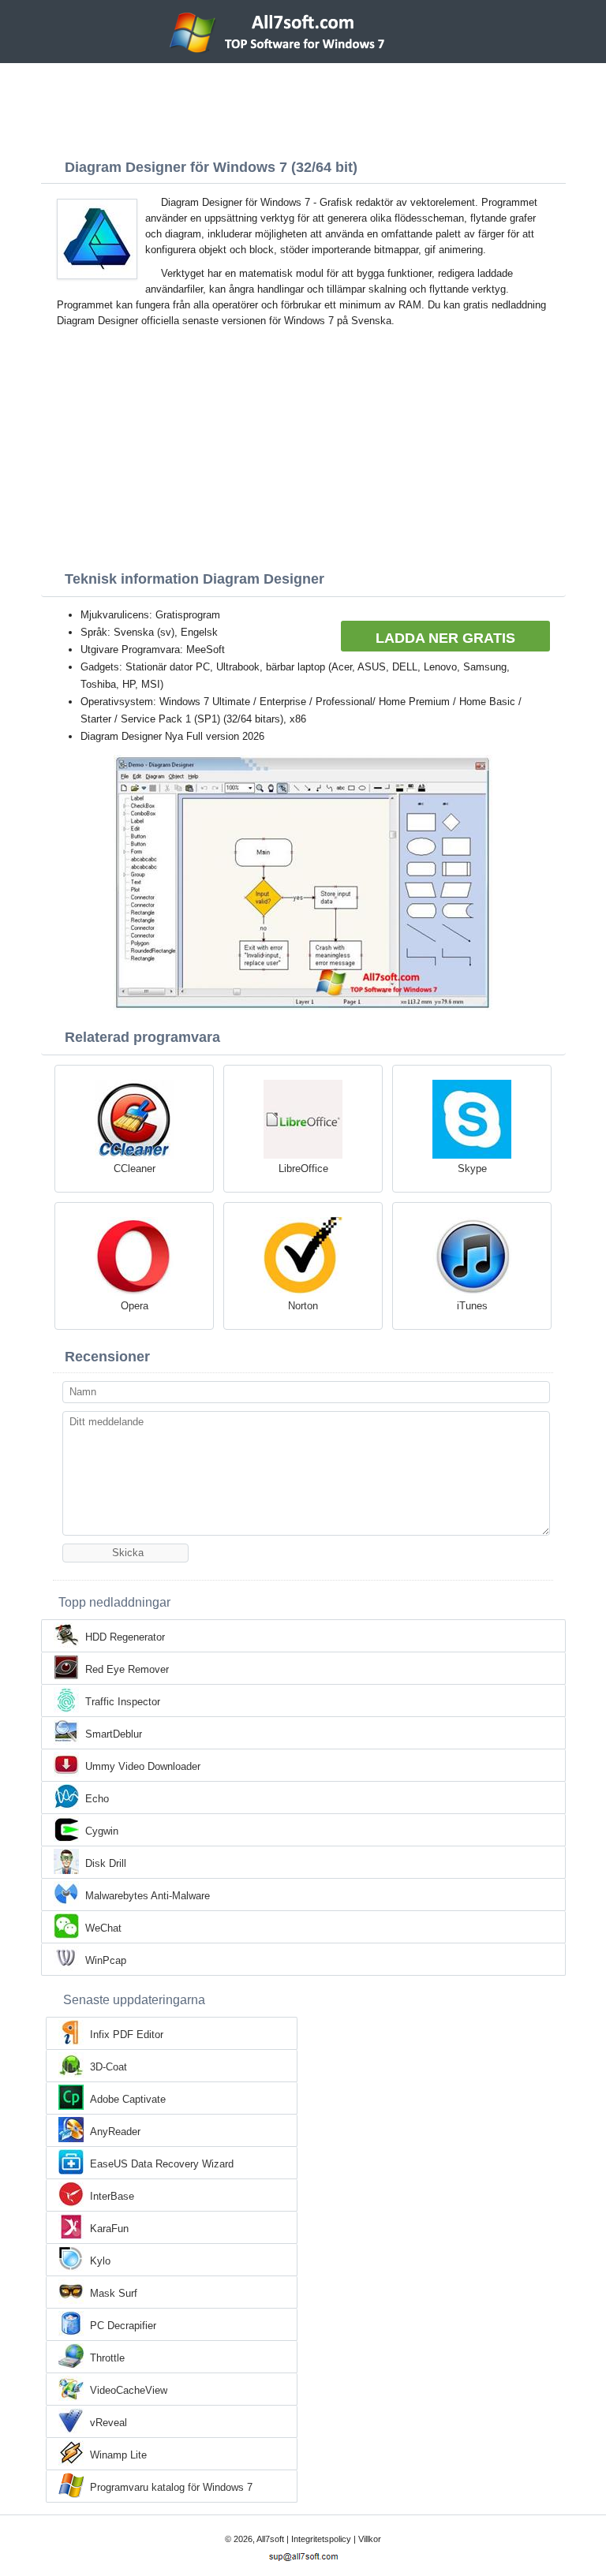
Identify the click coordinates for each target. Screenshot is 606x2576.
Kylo (100, 2261)
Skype (472, 1169)
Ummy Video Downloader (143, 1766)
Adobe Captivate (128, 2099)
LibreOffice (303, 1169)
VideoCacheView (129, 2390)
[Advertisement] (303, 106)
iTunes (472, 1306)
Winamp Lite (118, 2455)
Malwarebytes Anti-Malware (148, 1896)
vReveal (108, 2423)
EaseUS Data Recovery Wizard (162, 2164)
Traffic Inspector (123, 1702)
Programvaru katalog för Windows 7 (171, 2487)
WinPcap (106, 1960)
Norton (303, 1306)
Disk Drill (106, 1863)
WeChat (103, 1928)
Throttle (107, 2358)
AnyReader (115, 2132)
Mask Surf (114, 2293)
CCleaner (135, 1169)
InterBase (112, 2196)
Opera (135, 1306)
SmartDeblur (114, 1734)
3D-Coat (108, 2067)
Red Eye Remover (127, 1669)
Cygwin (102, 1831)
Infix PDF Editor (127, 2035)
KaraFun (109, 2229)
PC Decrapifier (123, 2326)
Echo (97, 1799)
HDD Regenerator (125, 1637)
